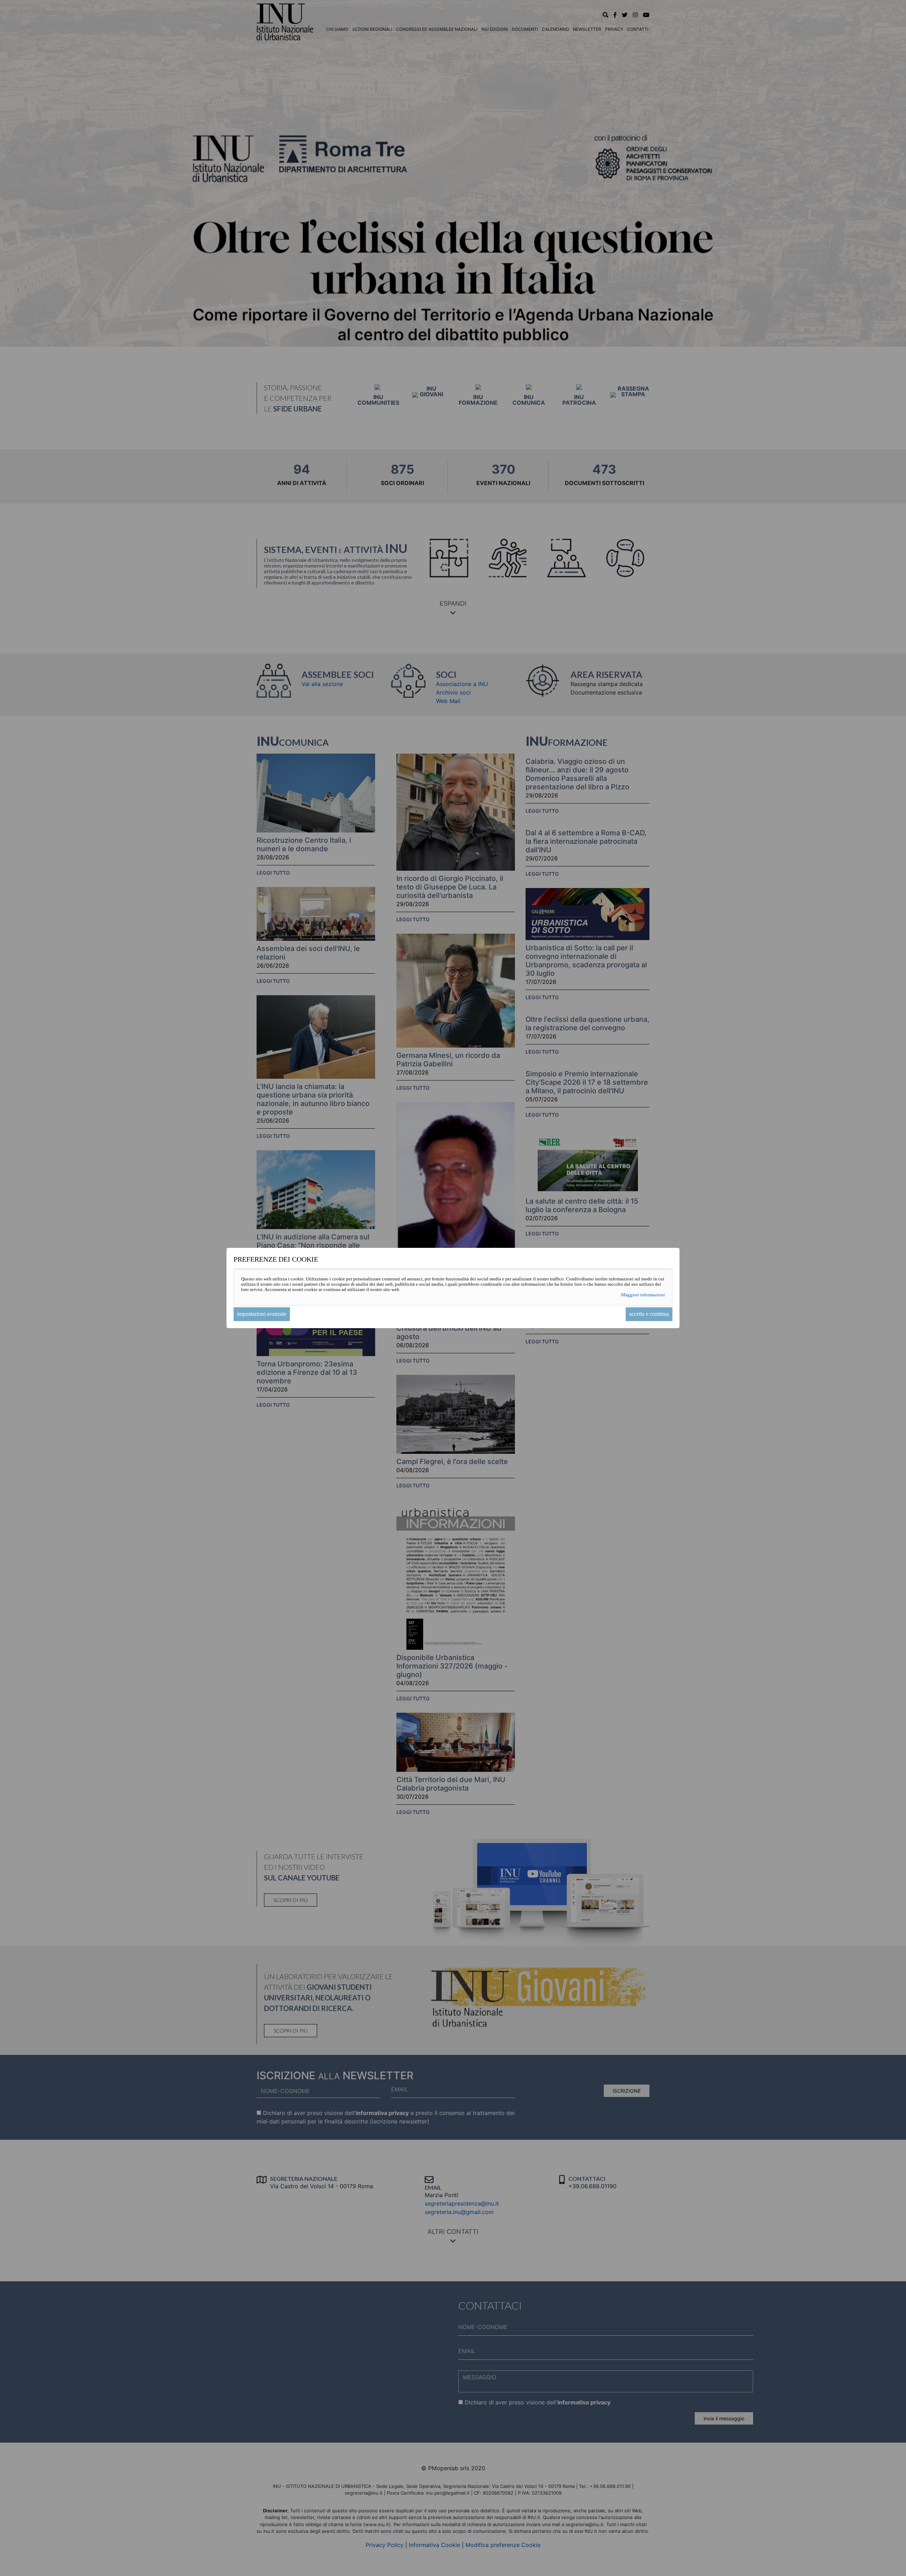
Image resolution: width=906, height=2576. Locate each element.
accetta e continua (649, 1314)
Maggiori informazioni (643, 1295)
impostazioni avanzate (262, 1314)
